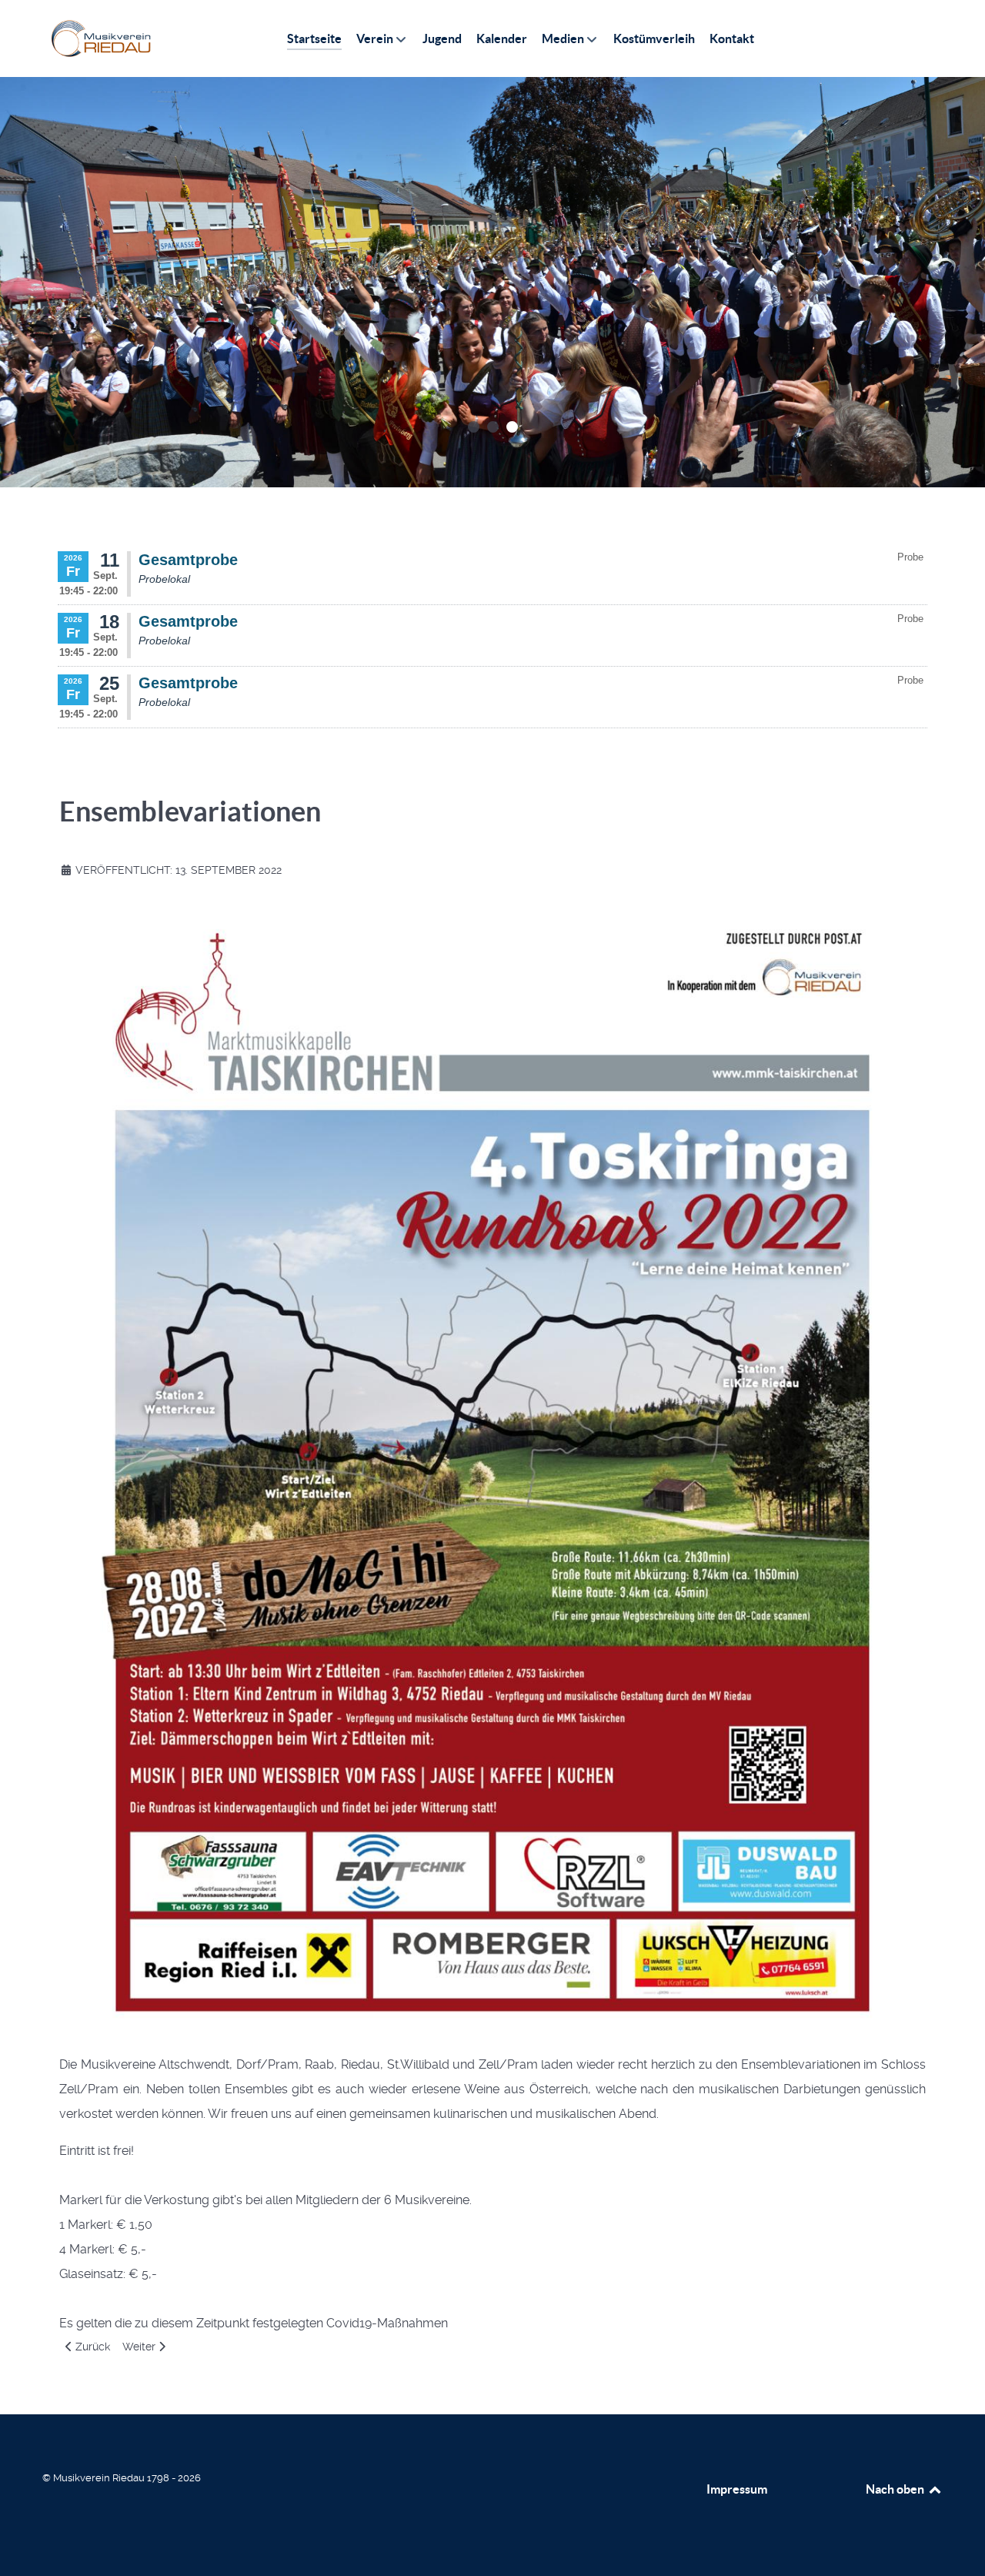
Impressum (737, 2489)
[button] (474, 427)
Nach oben (896, 2489)
